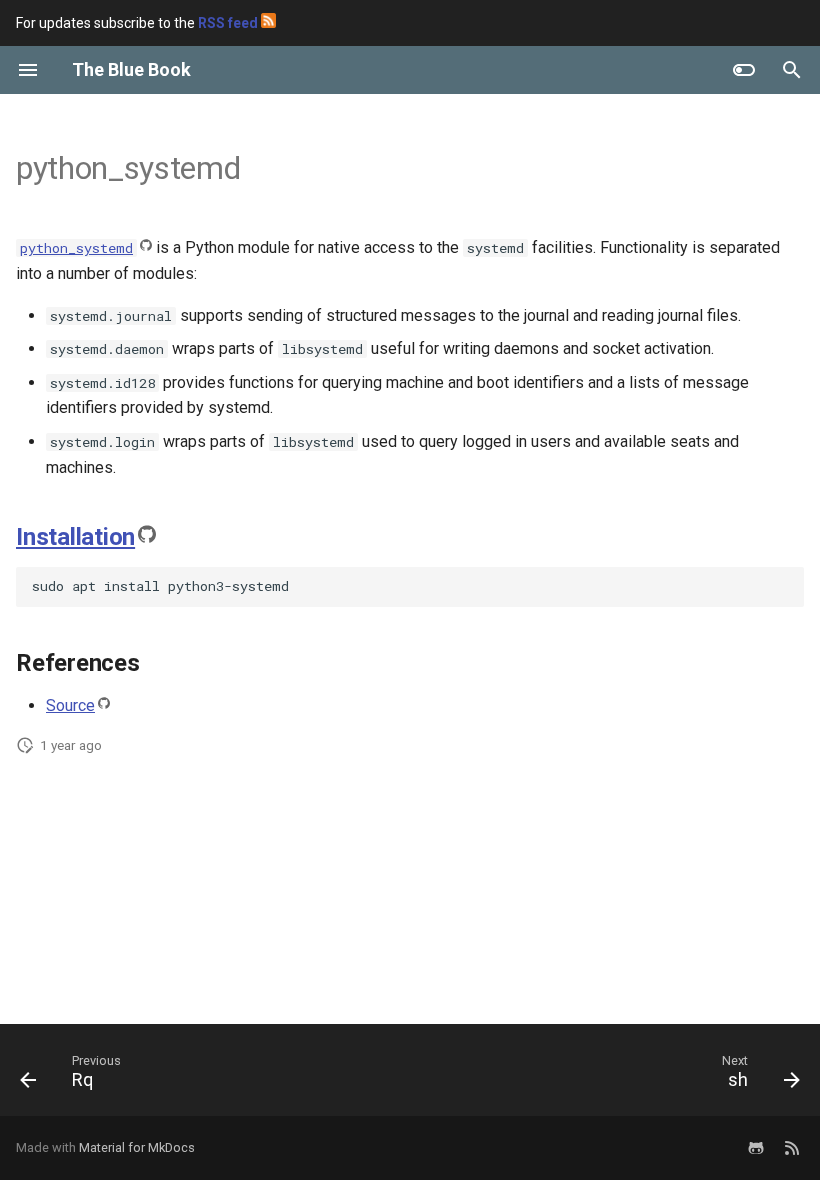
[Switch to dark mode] (744, 70)
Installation (75, 537)
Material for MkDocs (137, 1147)
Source (70, 705)
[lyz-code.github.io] (792, 1148)
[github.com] (756, 1148)
